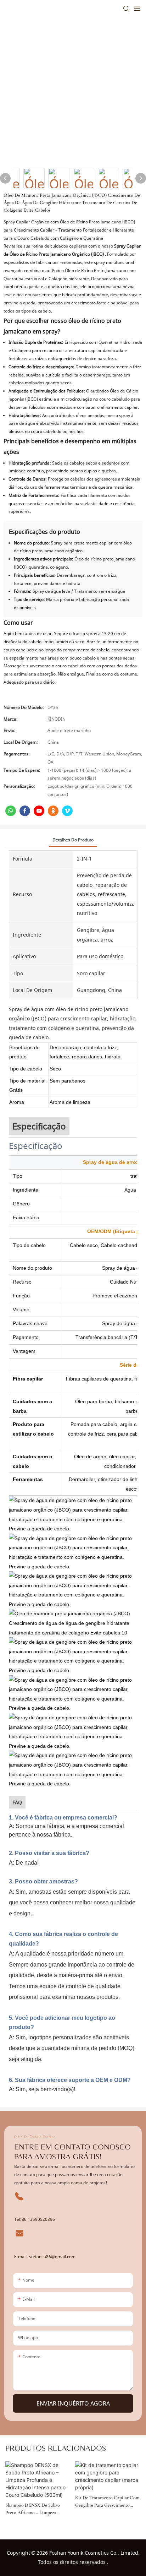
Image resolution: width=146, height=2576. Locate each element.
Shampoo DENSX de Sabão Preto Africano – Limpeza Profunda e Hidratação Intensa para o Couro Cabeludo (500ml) (37, 2509)
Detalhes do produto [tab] (73, 840)
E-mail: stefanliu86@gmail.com (45, 2257)
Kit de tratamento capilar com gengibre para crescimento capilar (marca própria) (107, 2502)
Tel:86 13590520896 (35, 2219)
